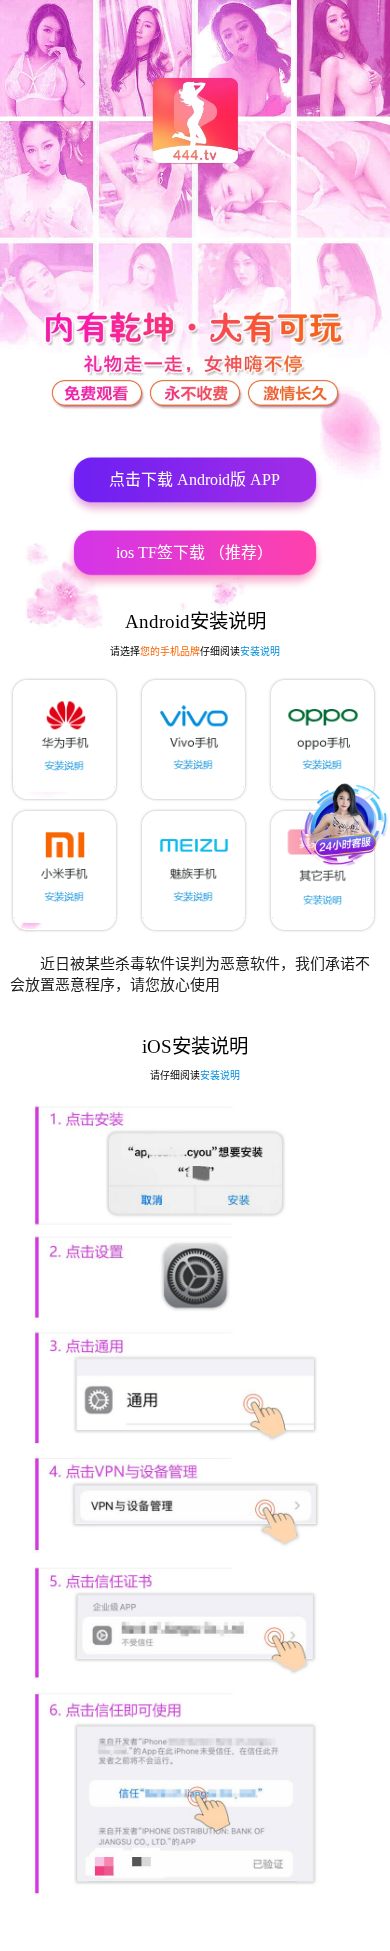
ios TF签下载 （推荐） (194, 552)
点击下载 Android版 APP (194, 479)
